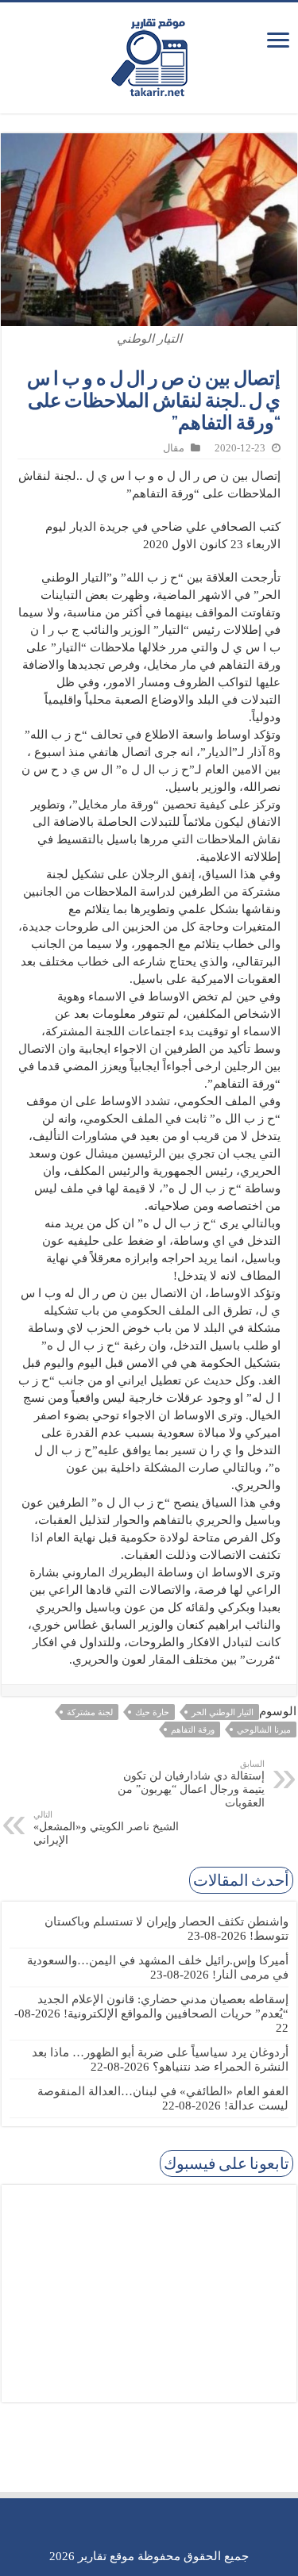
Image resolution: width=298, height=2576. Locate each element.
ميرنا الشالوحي (264, 1729)
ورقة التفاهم (193, 1729)
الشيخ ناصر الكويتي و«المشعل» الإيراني (106, 1828)
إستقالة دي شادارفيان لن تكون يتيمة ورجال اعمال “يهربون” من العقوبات (191, 1784)
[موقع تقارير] (149, 55)
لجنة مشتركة (90, 1712)
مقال (174, 448)
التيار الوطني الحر (223, 1712)
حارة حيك (152, 1712)
